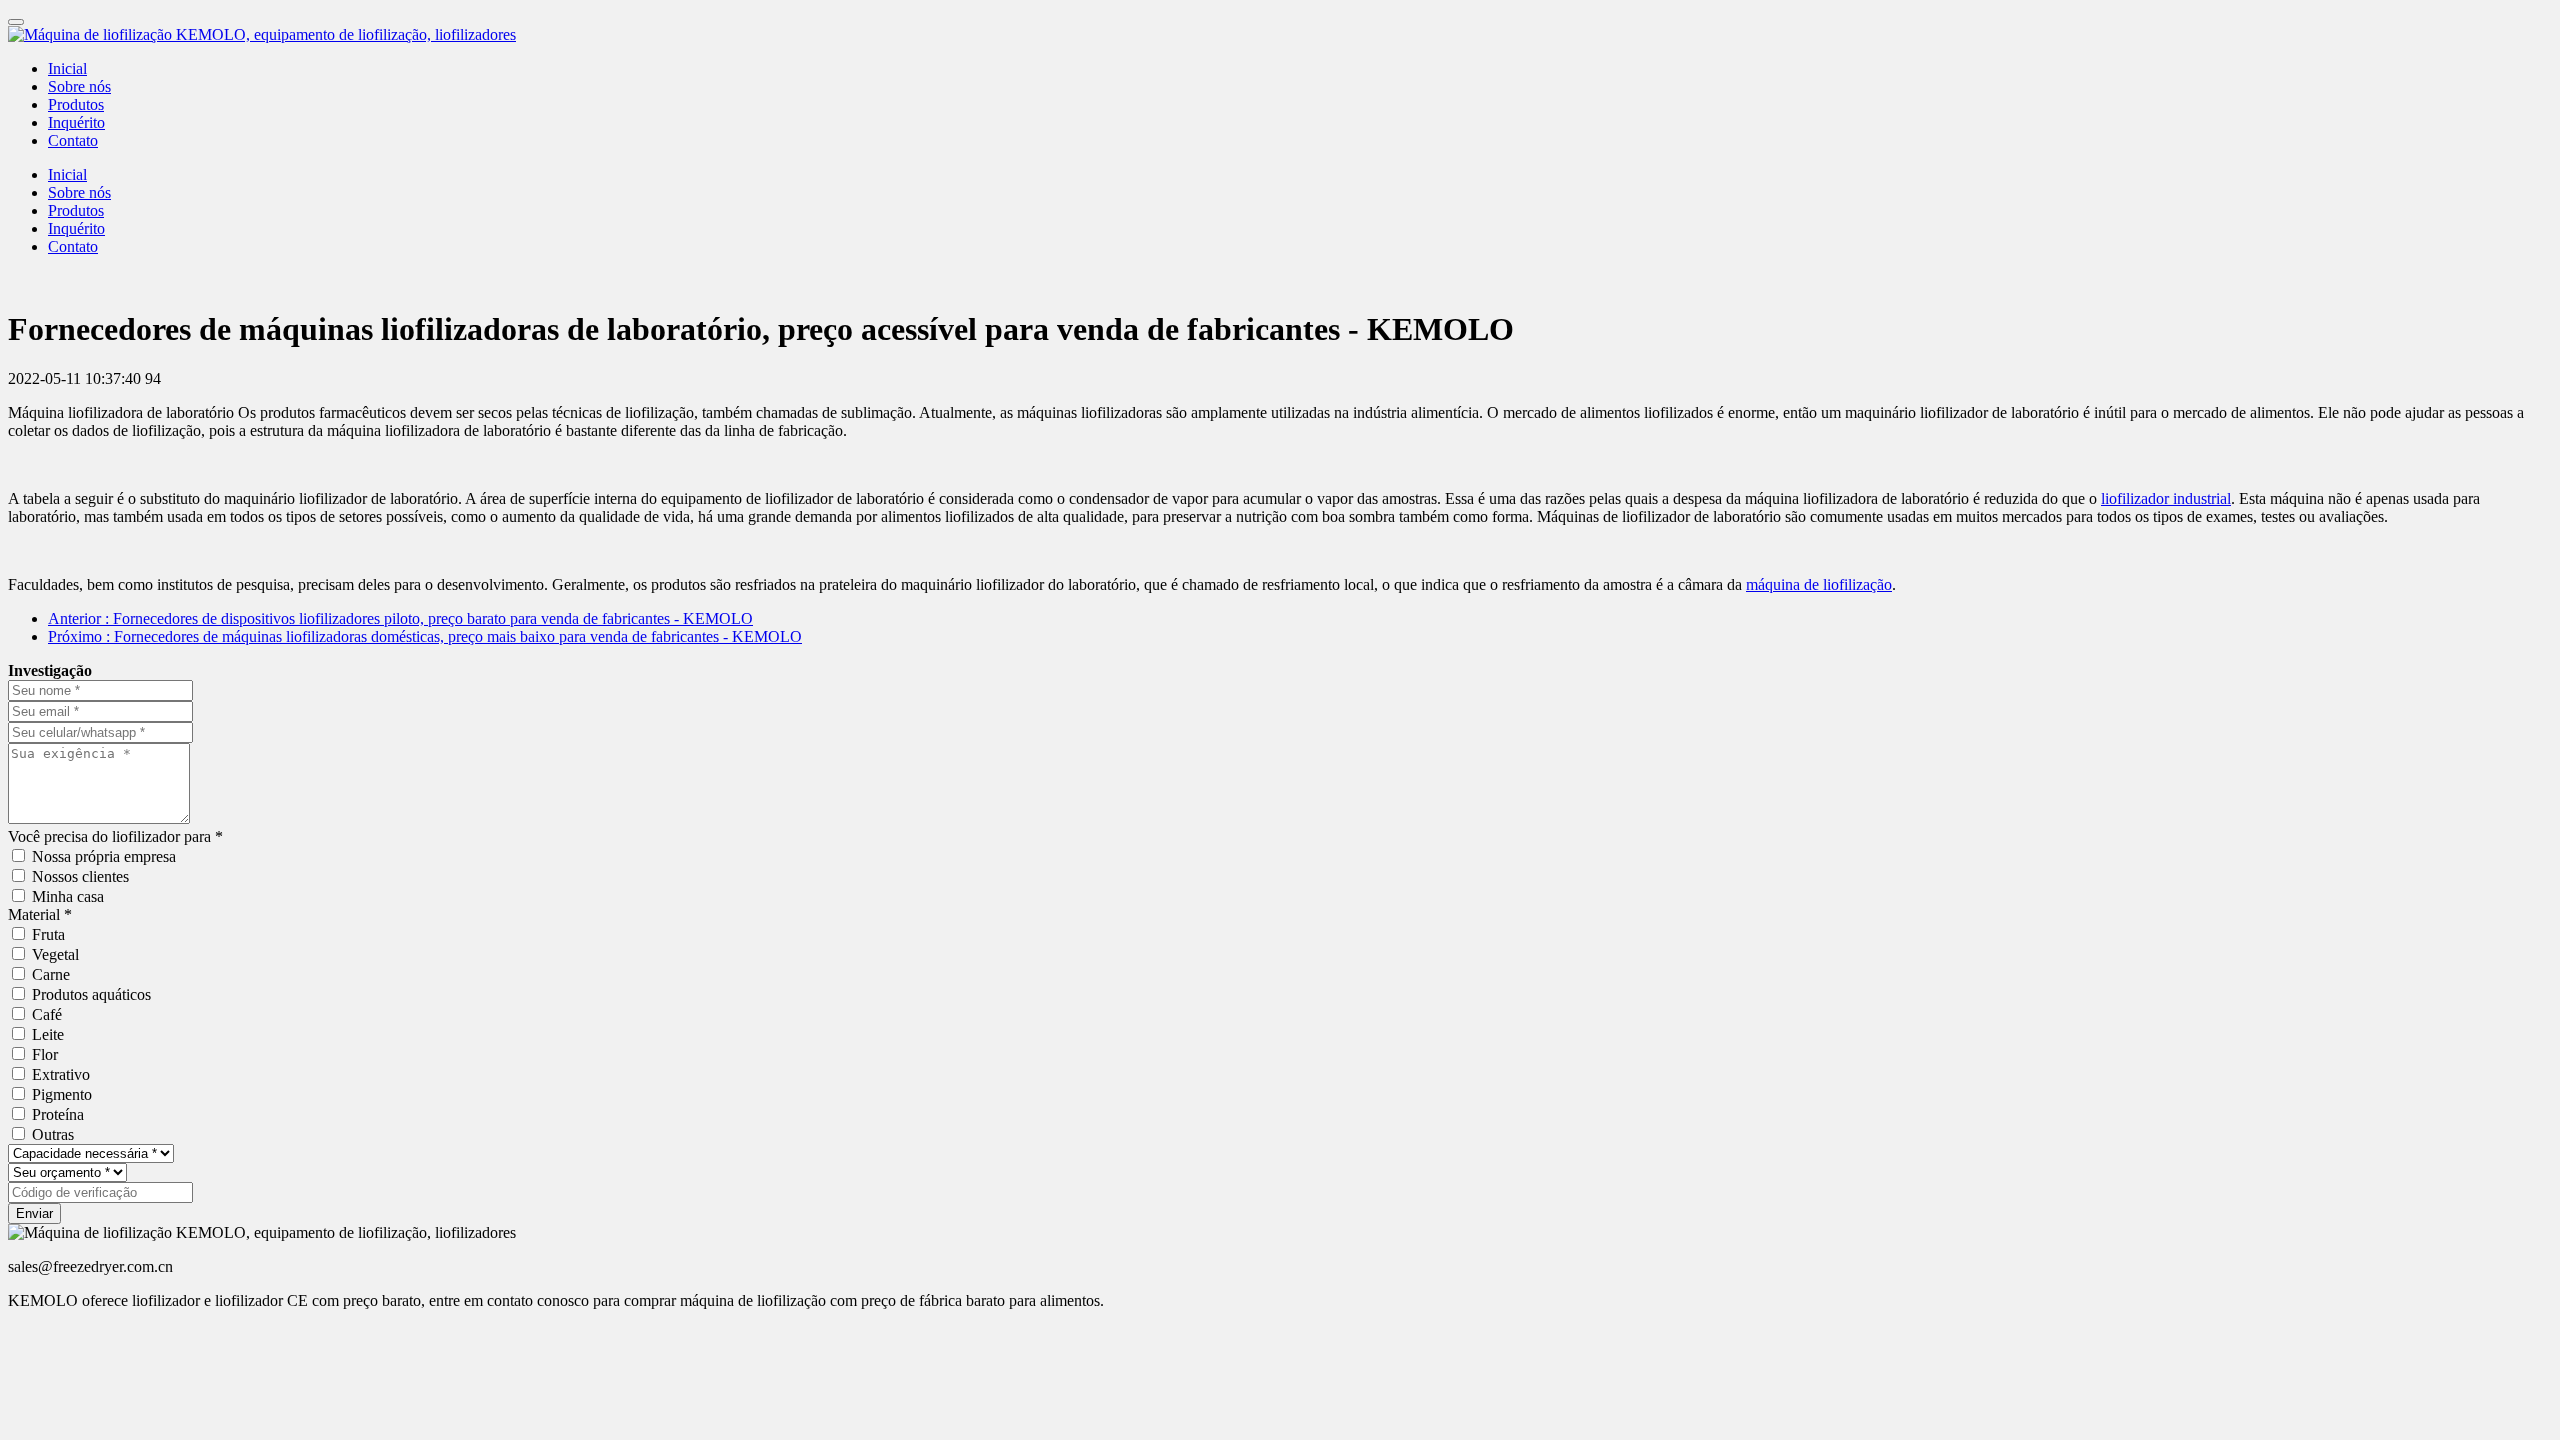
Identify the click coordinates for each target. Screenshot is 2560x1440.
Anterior (400, 618)
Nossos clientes (80, 876)
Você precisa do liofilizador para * (115, 836)
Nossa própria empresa (104, 856)
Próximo (425, 636)
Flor (45, 1054)
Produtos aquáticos (91, 994)
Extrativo (61, 1074)
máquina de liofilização (1819, 584)
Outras (53, 1134)
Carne (51, 974)
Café (47, 1014)
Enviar (34, 1213)
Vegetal (55, 954)
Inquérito (76, 122)
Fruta (48, 934)
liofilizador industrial (2166, 498)
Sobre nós (79, 86)
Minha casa (68, 896)
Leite (48, 1034)
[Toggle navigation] (16, 22)
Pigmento (62, 1094)
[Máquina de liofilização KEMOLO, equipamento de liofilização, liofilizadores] (1280, 35)
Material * (40, 914)
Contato (73, 140)
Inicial (67, 68)
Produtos (76, 104)
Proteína (58, 1114)
